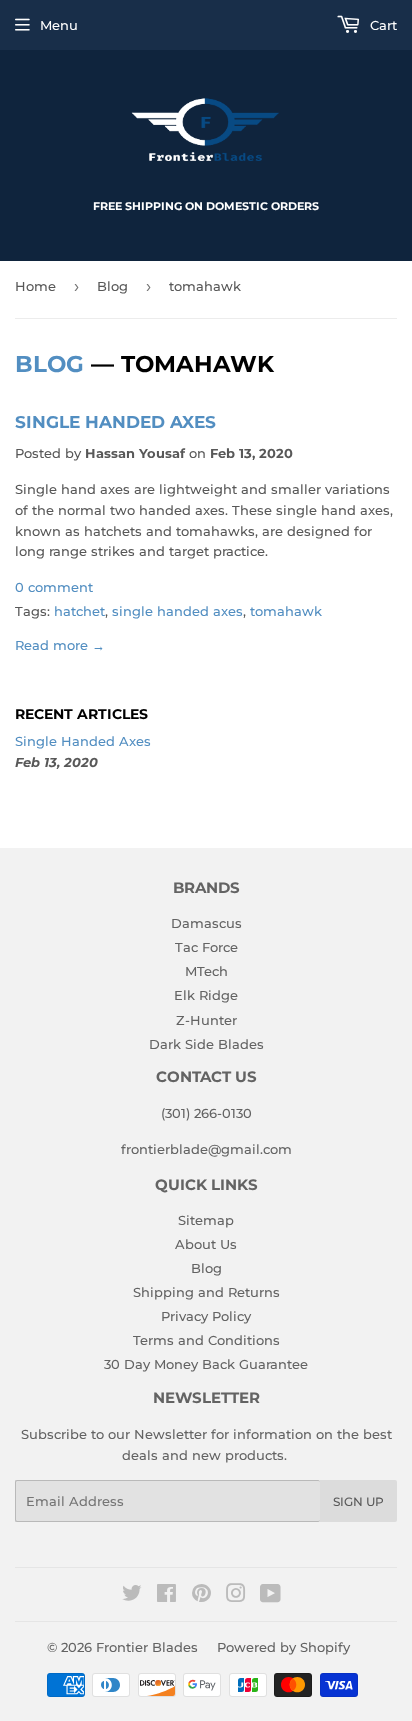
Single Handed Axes (115, 421)
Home (35, 286)
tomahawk (286, 611)
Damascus (206, 923)
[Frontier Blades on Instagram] (236, 1596)
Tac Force (206, 947)
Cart (381, 25)
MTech (206, 971)
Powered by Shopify (283, 1647)
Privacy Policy (206, 1316)
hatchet (79, 611)
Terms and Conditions (206, 1340)
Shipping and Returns (206, 1292)
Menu (59, 25)
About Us (206, 1244)
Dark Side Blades (206, 1044)
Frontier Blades (147, 1647)
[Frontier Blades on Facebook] (166, 1596)
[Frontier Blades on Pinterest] (201, 1596)
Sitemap (206, 1220)
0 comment (54, 587)
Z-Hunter (206, 1020)
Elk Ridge (206, 995)
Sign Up (358, 1501)
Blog (112, 286)
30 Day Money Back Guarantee (206, 1364)
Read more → (60, 645)
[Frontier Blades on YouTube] (270, 1596)
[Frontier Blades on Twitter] (132, 1596)
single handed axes (177, 611)
